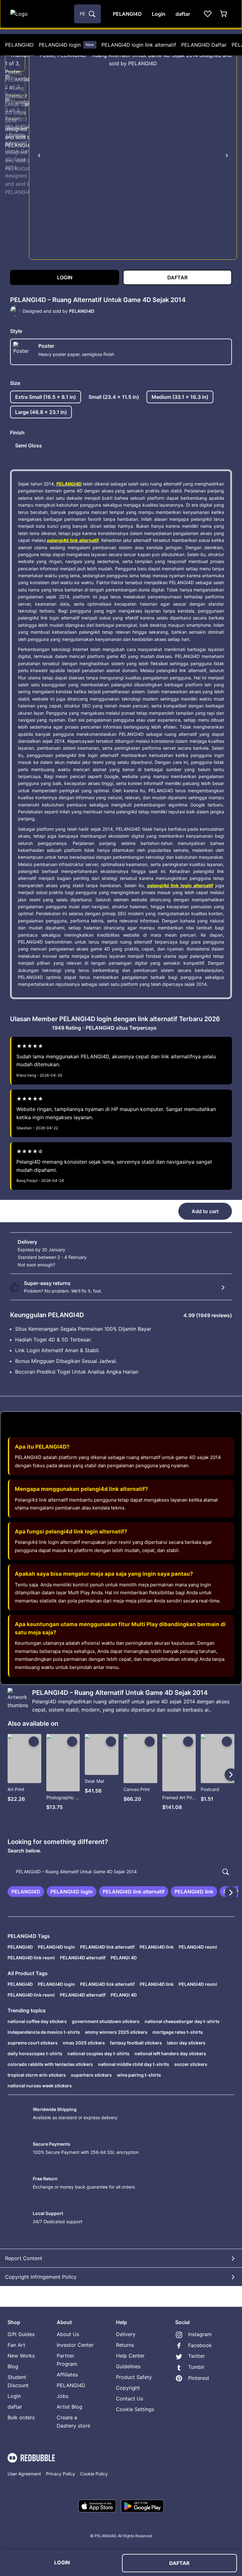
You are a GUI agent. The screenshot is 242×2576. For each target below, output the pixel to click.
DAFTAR (179, 2563)
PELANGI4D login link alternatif (139, 45)
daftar (15, 2407)
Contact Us (130, 2399)
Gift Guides (21, 2334)
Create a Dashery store (73, 2422)
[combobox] (87, 14)
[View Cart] (224, 14)
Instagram (200, 2334)
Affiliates (67, 2375)
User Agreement (24, 2474)
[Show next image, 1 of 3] (227, 155)
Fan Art (16, 2345)
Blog (13, 2366)
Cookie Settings (135, 2409)
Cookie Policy (94, 2474)
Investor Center (75, 2345)
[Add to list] (34, 1742)
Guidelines (128, 2366)
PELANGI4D (19, 45)
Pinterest (199, 2378)
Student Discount (18, 2381)
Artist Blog (69, 2407)
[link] (26, 1892)
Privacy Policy (60, 2474)
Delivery (126, 2334)
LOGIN (62, 2562)
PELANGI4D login (66, 45)
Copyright (128, 2388)
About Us (68, 2334)
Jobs (63, 2396)
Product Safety (134, 2377)
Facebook (200, 2345)
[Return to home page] (39, 14)
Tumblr (196, 2367)
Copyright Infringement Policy (41, 2277)
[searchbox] (121, 1872)
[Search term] (91, 14)
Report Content (24, 2258)
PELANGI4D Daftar (204, 45)
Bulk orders (21, 2417)
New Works (21, 2356)
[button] (15, 61)
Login (14, 2396)
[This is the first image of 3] (39, 155)
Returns (125, 2345)
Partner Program (67, 2360)
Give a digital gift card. (80, 1265)
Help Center (130, 2356)
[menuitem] (19, 45)
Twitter (196, 2356)
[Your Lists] (208, 14)
